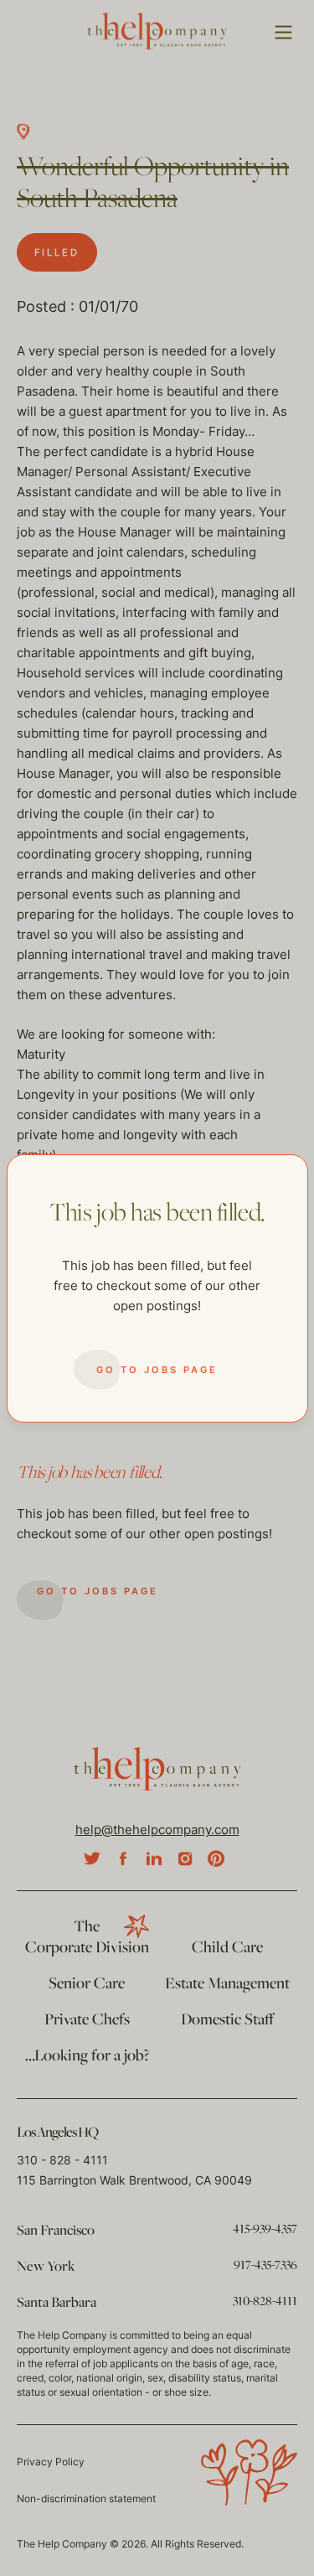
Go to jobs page (157, 1370)
